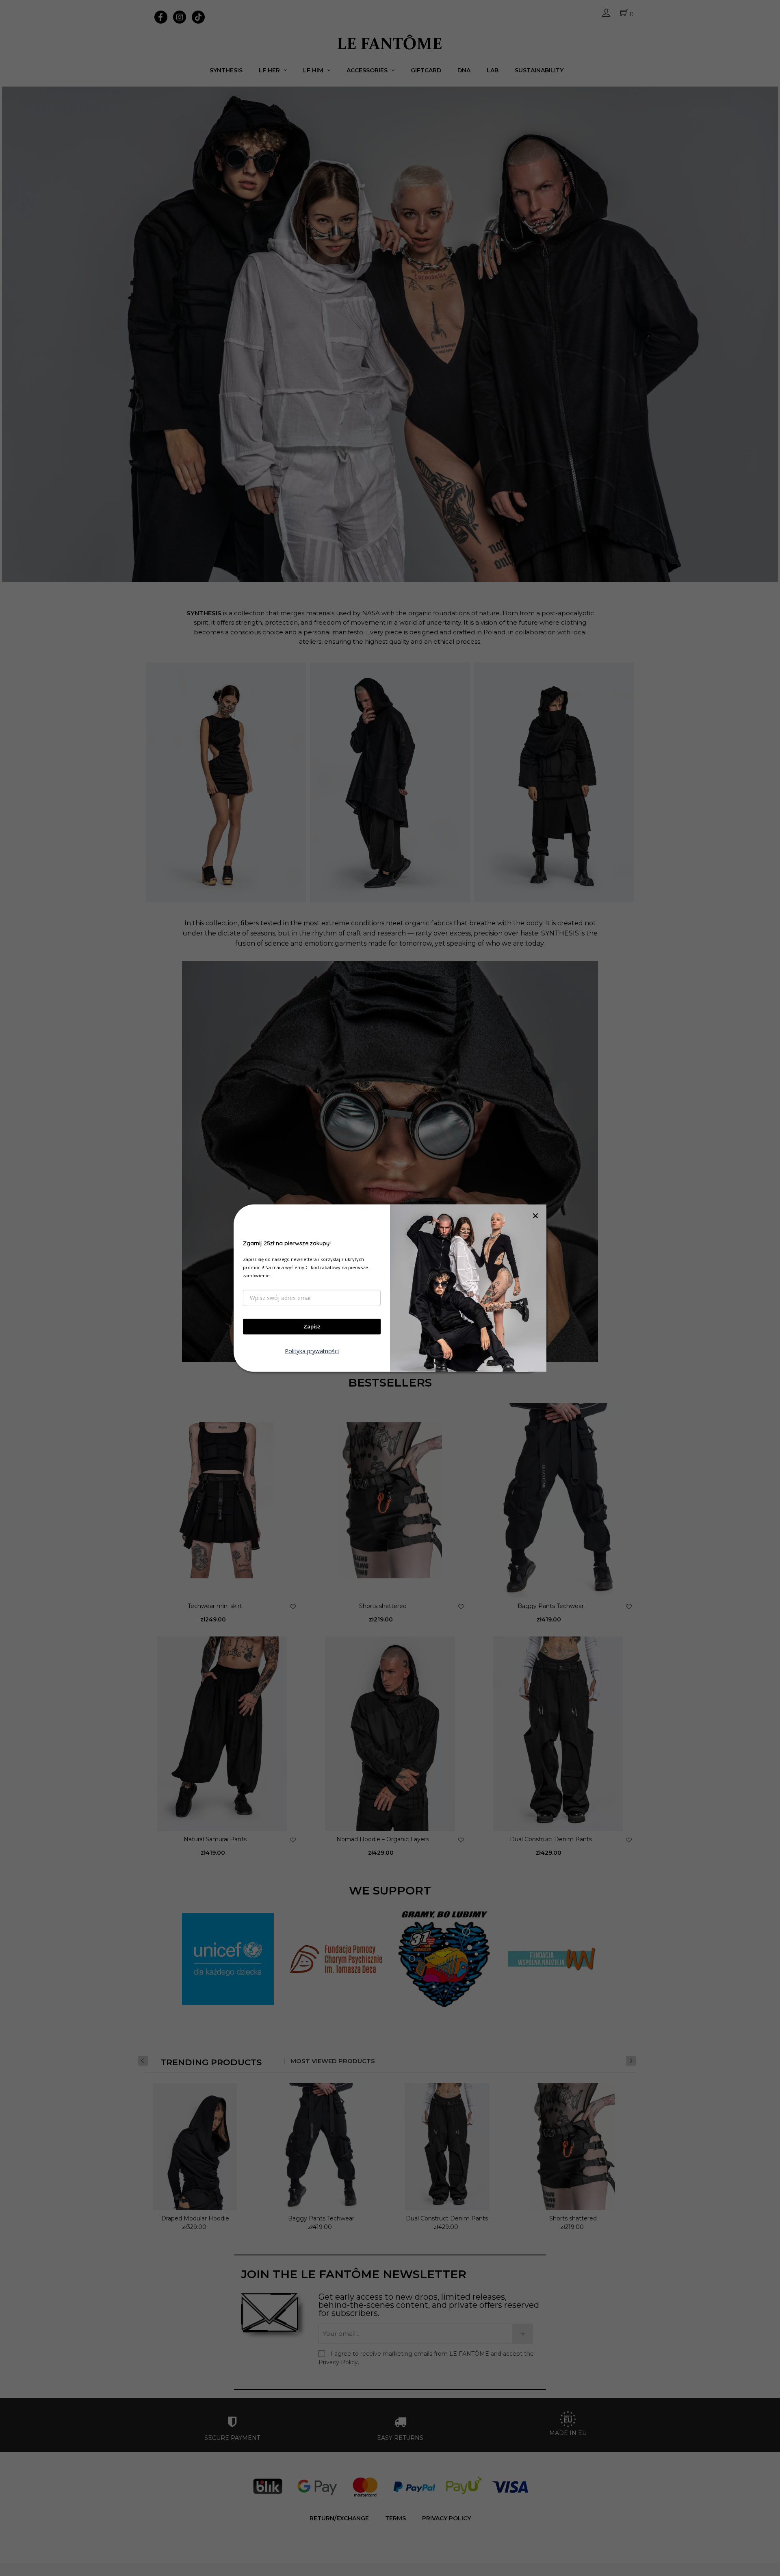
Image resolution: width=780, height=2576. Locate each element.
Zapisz (312, 1326)
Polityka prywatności (312, 1351)
